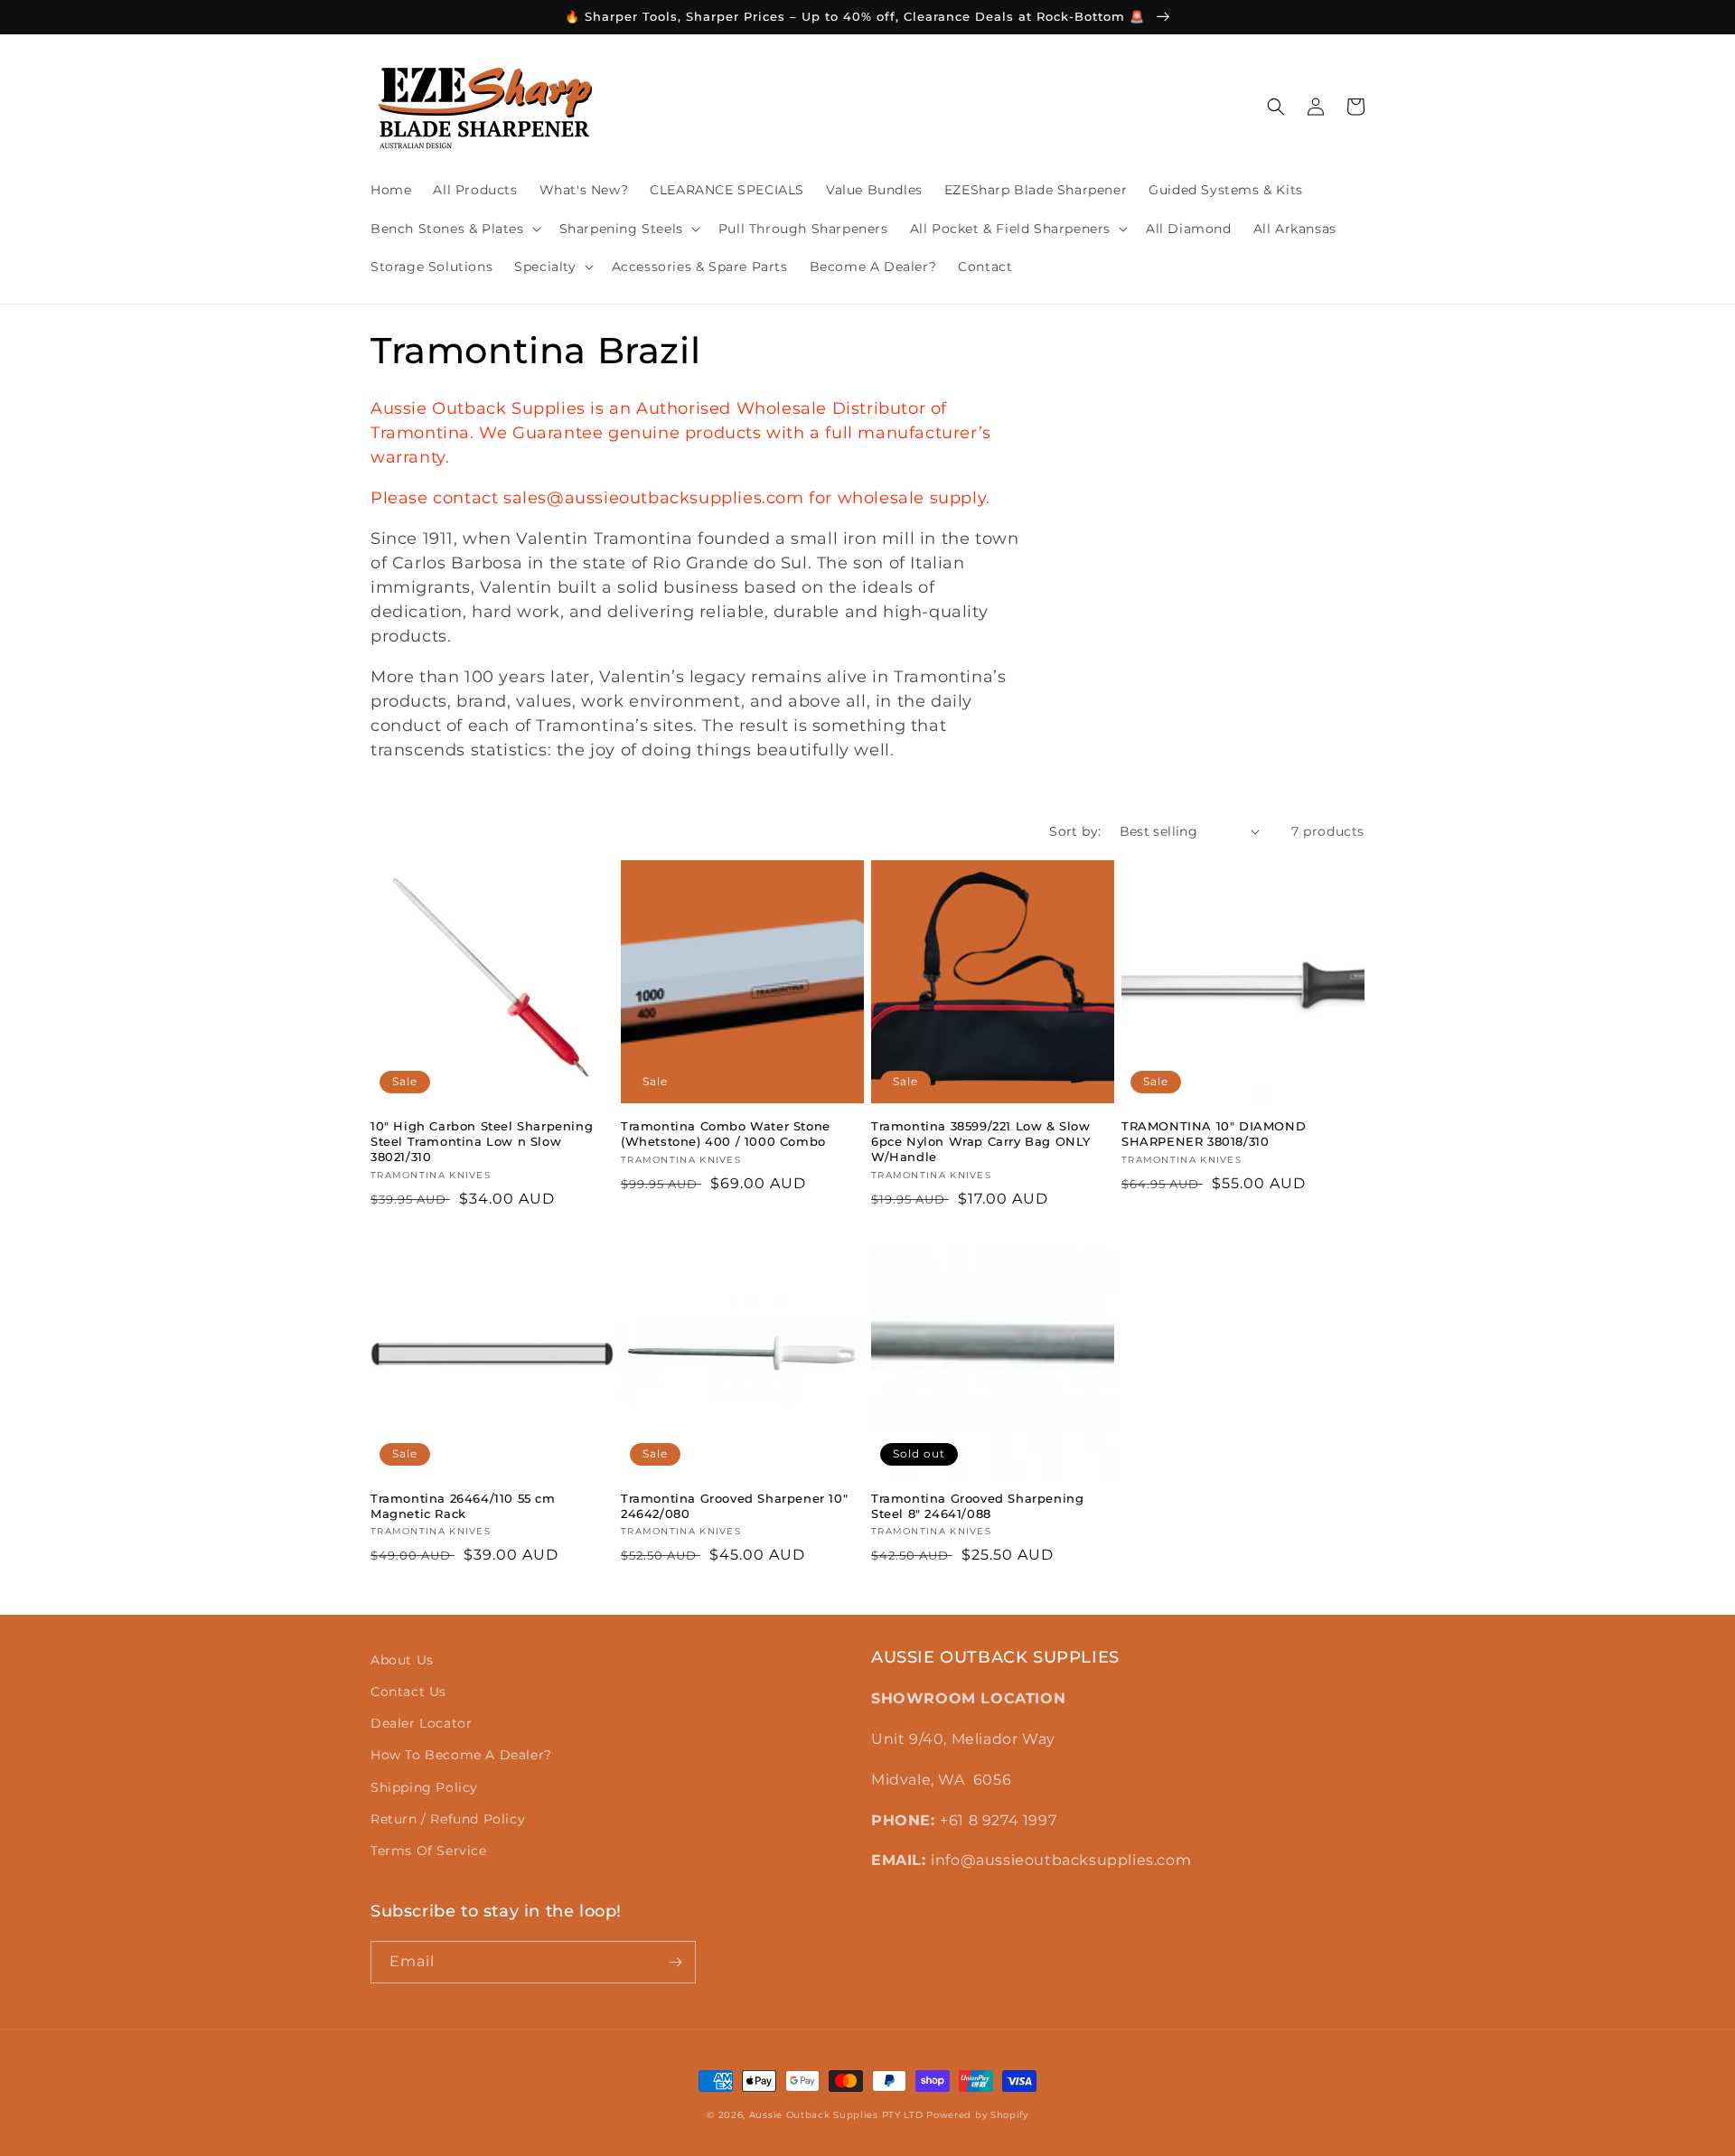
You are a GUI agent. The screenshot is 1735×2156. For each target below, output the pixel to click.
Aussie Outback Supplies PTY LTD (836, 2115)
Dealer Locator (421, 1723)
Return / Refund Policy (448, 1819)
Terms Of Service (429, 1851)
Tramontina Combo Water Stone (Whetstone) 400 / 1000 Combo (726, 1134)
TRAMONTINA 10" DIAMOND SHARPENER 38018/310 (1214, 1134)
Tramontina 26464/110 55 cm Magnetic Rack (463, 1506)
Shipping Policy (424, 1787)
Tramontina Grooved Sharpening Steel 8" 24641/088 (977, 1506)
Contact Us (408, 1692)
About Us (402, 1660)
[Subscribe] (675, 1962)
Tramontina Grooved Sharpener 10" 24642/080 (734, 1506)
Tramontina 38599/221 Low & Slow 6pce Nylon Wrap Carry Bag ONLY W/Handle (981, 1141)
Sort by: (1075, 831)
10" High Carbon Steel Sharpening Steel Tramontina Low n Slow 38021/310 (482, 1141)
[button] (454, 229)
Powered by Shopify (977, 2115)
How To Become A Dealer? (461, 1755)
